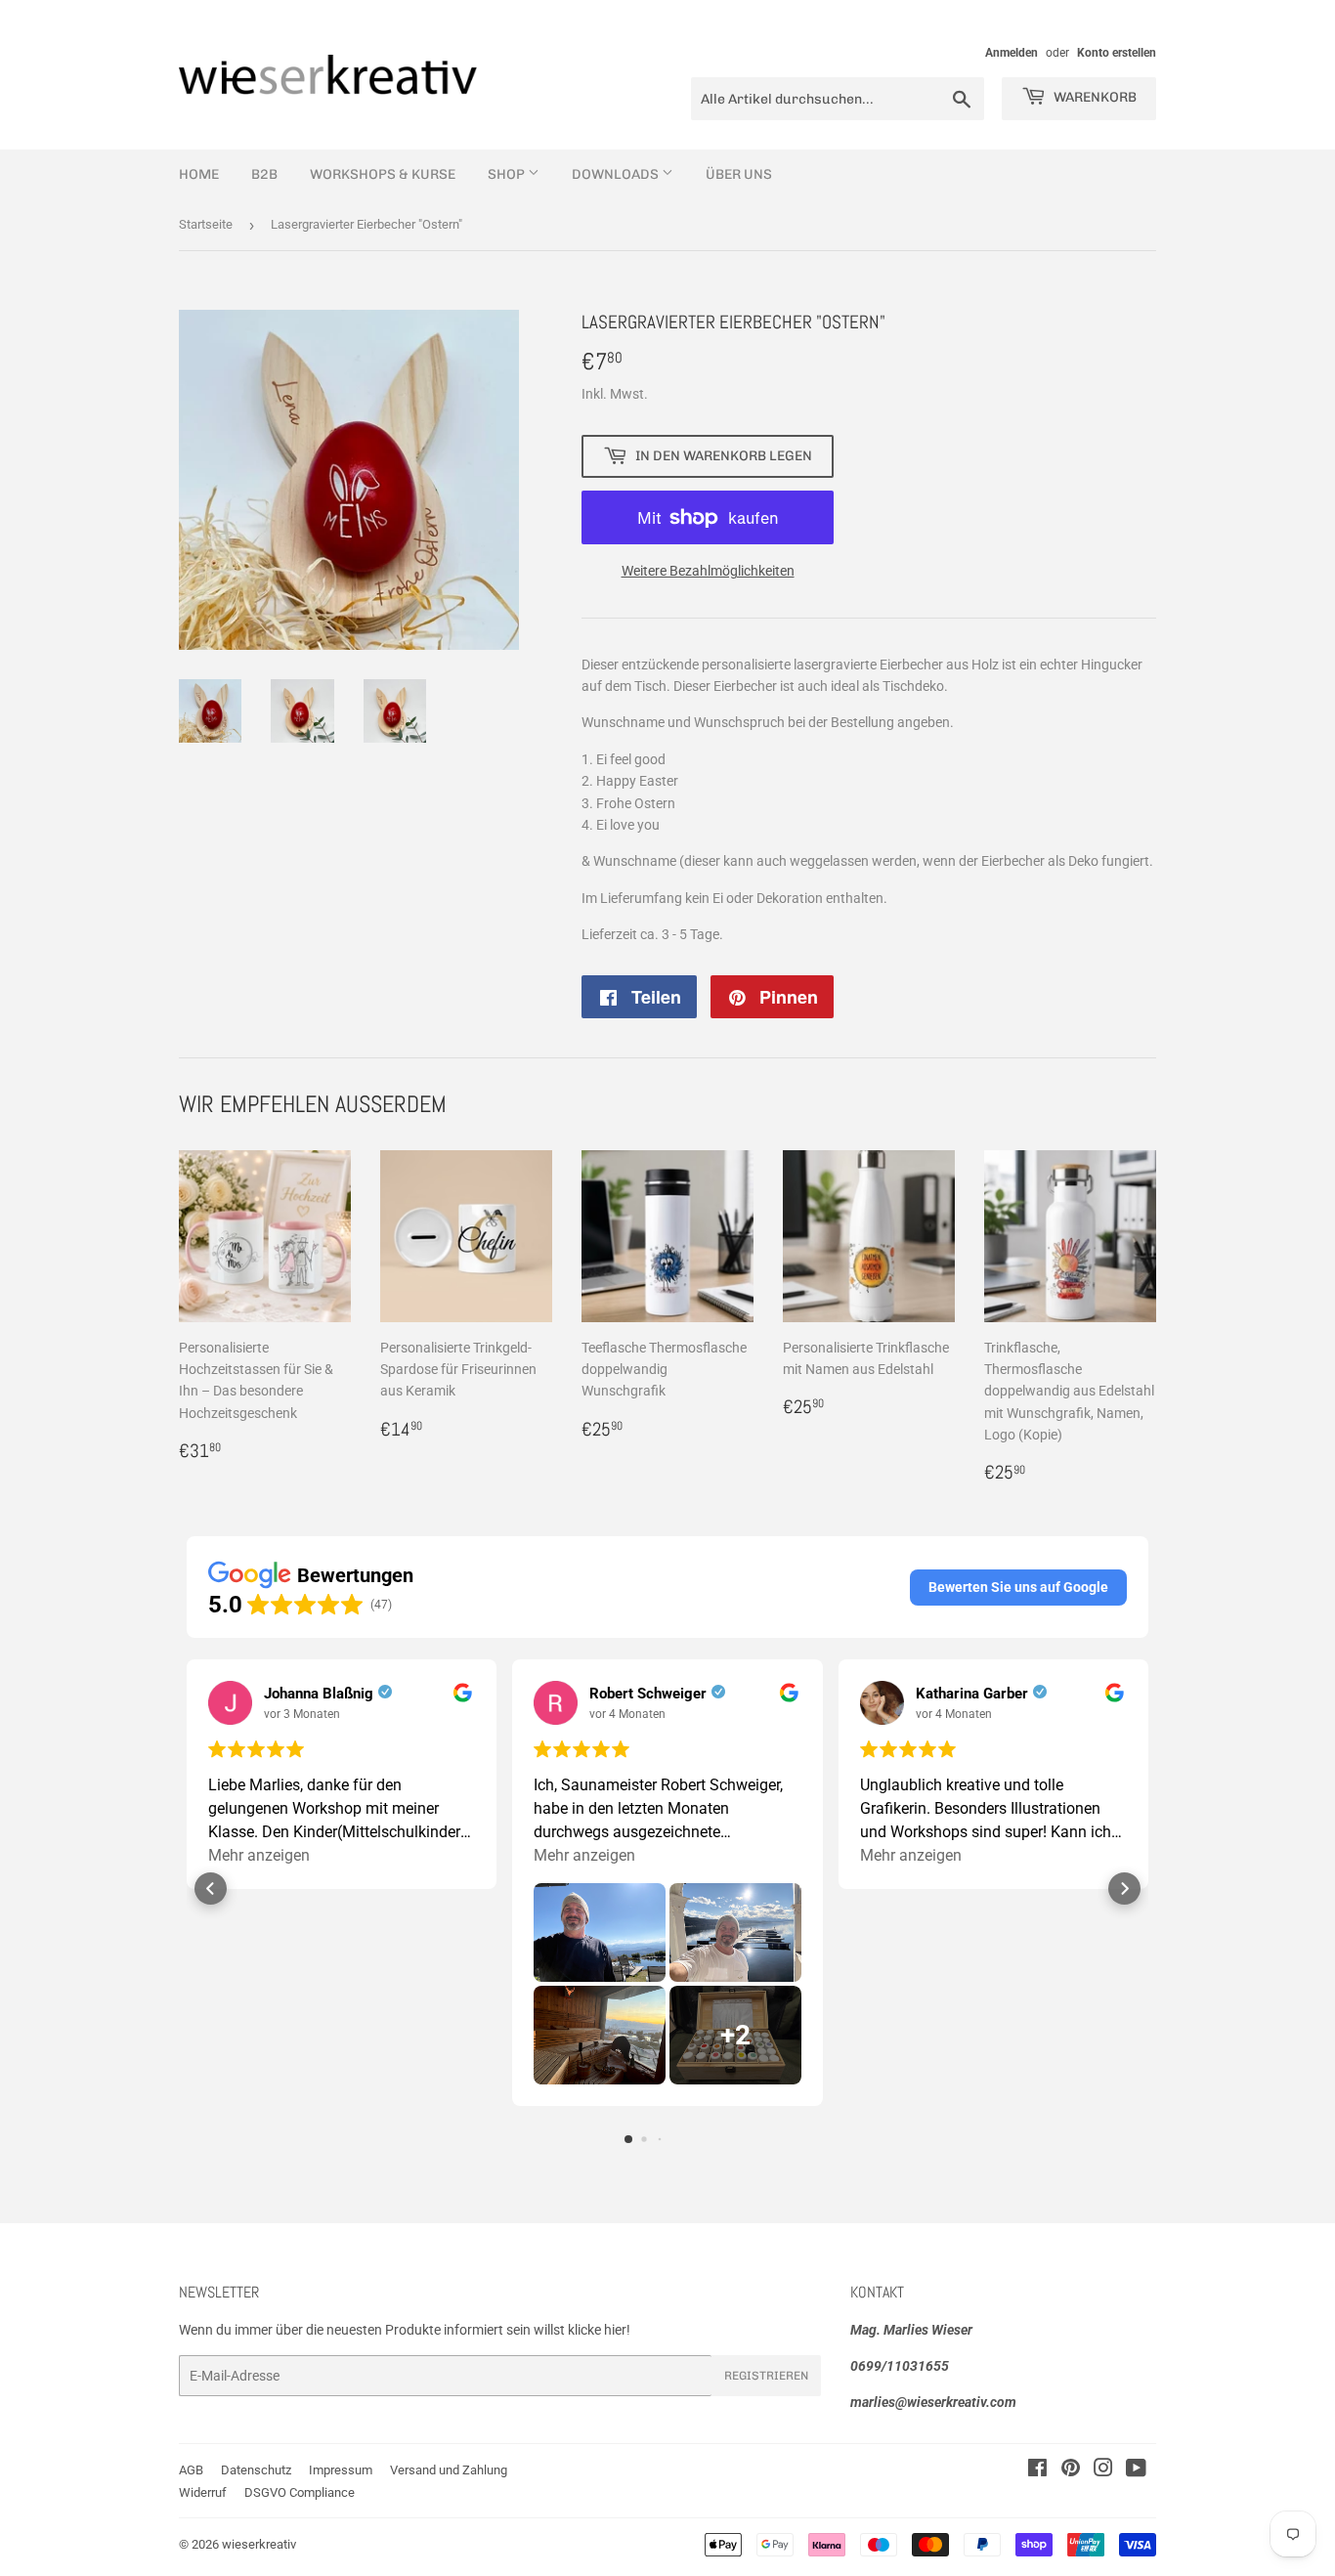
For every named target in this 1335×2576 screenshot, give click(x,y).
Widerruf (203, 2492)
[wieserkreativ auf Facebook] (1037, 2470)
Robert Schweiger (648, 1694)
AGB (191, 2470)
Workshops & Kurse (383, 174)
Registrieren (766, 2376)
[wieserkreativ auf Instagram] (1103, 2470)
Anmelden (1012, 53)
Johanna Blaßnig (319, 1694)
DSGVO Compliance (300, 2492)
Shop (508, 174)
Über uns (739, 174)
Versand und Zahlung (449, 2470)
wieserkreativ (259, 2544)
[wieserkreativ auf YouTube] (1136, 2470)
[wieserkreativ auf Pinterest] (1071, 2470)
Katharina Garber (972, 1694)
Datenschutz (256, 2470)
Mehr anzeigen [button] (259, 1855)
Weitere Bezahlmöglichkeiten (708, 571)
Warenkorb (1094, 97)
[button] (1018, 1587)
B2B (264, 174)
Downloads (617, 174)
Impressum (341, 2470)
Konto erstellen (1117, 53)
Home (199, 174)
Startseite (206, 224)
